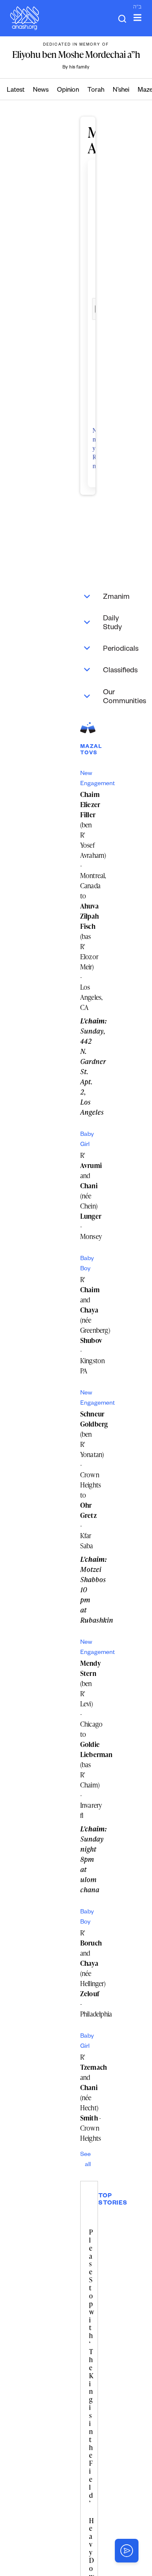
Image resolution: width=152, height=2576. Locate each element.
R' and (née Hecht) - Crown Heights (94, 2098)
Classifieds (92, 670)
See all (85, 2160)
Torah (96, 91)
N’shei (121, 91)
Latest (16, 91)
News (41, 91)
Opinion (68, 91)
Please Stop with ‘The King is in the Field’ (92, 2368)
